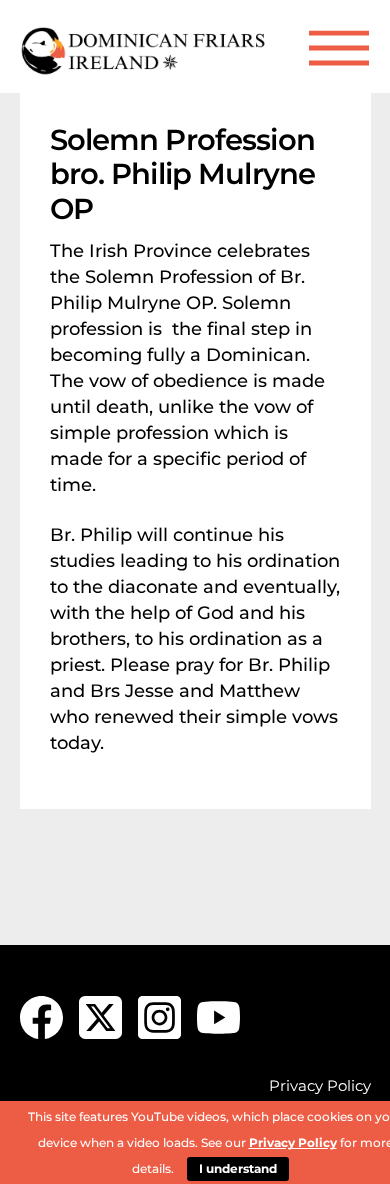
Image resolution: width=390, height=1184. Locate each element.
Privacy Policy (320, 1085)
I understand (238, 1168)
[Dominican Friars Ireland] (145, 67)
